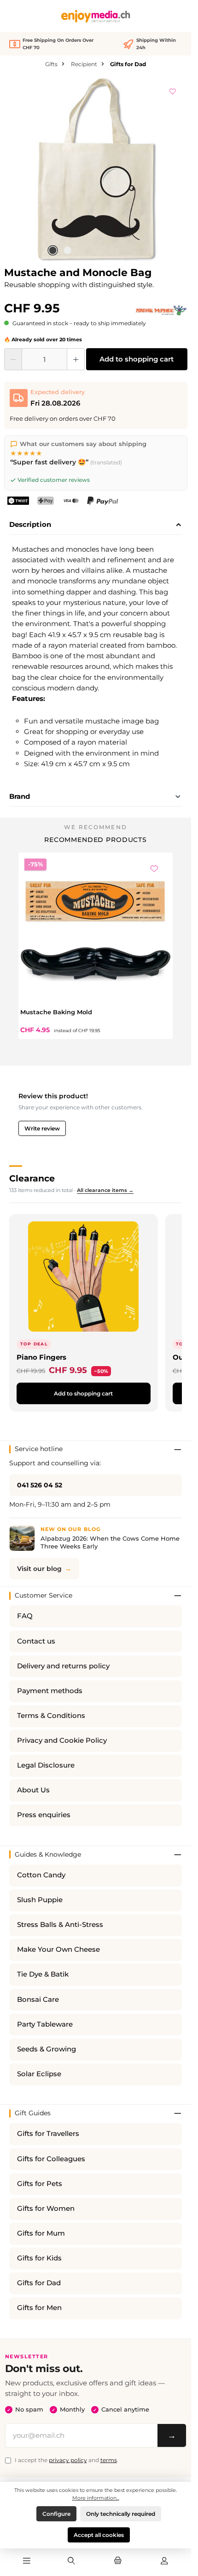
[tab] (96, 525)
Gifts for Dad (39, 2283)
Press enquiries (44, 1815)
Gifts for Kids (39, 2258)
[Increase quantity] (76, 359)
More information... (96, 2498)
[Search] (71, 2561)
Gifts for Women (46, 2209)
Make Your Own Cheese (58, 1949)
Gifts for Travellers (48, 2134)
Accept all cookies (99, 2535)
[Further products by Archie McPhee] (161, 311)
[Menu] (27, 2561)
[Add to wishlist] (173, 90)
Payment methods (50, 1691)
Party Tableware (45, 2024)
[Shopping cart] (118, 2561)
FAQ (25, 1616)
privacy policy (68, 2460)
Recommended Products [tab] (96, 840)
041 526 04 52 (40, 1485)
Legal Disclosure (46, 1765)
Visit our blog (39, 1569)
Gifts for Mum (41, 2233)
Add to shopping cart (137, 359)
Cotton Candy (41, 1875)
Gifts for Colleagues (51, 2159)
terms (109, 2460)
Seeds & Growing (47, 2049)
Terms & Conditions (51, 1716)
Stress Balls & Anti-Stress (60, 1925)
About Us (33, 1790)
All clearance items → (105, 1190)
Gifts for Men (39, 2308)
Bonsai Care (38, 2000)
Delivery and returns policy (63, 1666)
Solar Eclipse (39, 2074)
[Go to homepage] (96, 16)
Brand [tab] (20, 796)
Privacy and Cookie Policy (62, 1740)
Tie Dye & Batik (43, 1974)
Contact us (36, 1641)
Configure (56, 2514)
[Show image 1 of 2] (52, 250)
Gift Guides (33, 2113)
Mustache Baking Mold (56, 1012)
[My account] (164, 2561)
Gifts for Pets (40, 2184)
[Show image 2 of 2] (67, 250)
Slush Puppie (40, 1900)
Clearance (32, 1178)
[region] (96, 169)
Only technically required (121, 2514)
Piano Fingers (41, 1357)
